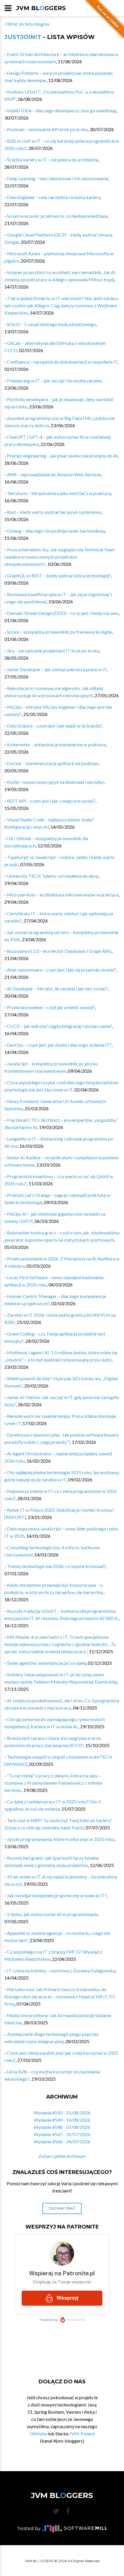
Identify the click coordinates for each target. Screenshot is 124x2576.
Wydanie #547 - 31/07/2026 (62, 2134)
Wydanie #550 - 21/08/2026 (62, 2113)
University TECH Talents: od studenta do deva (52, 876)
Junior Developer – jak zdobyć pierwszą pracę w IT (57, 669)
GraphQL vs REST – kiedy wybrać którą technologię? (59, 575)
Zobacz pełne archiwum (62, 2156)
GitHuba (38, 2433)
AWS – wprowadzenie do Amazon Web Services (54, 474)
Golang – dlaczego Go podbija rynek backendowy (56, 531)
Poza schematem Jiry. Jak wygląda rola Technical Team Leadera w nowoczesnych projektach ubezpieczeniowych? (60, 557)
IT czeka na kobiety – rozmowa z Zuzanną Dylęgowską (61, 1970)
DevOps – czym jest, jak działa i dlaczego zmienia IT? (59, 1045)
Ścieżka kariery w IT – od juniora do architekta (52, 160)
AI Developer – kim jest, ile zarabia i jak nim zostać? (57, 988)
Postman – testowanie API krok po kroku (47, 129)
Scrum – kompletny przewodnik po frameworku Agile (59, 632)
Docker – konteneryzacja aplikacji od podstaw (53, 763)
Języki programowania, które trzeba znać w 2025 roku (61, 1839)
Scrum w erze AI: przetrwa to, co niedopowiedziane (57, 216)
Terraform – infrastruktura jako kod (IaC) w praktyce (59, 493)
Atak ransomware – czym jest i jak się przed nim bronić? (62, 970)
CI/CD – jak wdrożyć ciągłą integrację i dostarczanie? (59, 1026)
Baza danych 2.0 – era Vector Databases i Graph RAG (59, 951)
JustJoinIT (23, 37)
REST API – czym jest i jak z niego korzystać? (51, 801)
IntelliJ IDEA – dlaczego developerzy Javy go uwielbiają (62, 110)
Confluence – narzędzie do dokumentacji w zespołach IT (62, 362)
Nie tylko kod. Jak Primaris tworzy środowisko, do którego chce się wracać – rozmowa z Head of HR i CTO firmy (60, 1996)
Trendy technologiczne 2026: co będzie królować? (57, 1566)
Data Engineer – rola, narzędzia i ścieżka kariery (53, 197)
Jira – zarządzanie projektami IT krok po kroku (53, 651)
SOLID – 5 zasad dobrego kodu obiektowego (51, 324)
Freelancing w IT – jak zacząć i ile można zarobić (54, 381)
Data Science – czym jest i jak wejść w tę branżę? (54, 726)
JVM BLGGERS (41, 8)
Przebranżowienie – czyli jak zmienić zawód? (51, 1007)
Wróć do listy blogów (28, 24)
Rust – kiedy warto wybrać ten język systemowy (54, 512)
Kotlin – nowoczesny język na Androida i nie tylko (55, 782)
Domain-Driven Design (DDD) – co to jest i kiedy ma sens (63, 613)
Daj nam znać (62, 2208)
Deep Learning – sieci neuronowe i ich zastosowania (57, 178)
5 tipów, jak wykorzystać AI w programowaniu (52, 1914)
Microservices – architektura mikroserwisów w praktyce (63, 895)
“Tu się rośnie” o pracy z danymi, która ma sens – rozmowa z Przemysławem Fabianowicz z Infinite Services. (53, 1783)
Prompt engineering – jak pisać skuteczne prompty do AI (62, 456)
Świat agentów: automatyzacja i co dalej (46, 1663)
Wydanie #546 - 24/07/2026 (62, 2141)
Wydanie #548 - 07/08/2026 (62, 2127)
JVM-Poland (82, 2433)
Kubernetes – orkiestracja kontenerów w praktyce (56, 744)
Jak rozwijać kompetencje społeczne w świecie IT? (57, 1895)
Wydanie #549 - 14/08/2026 (62, 2120)
